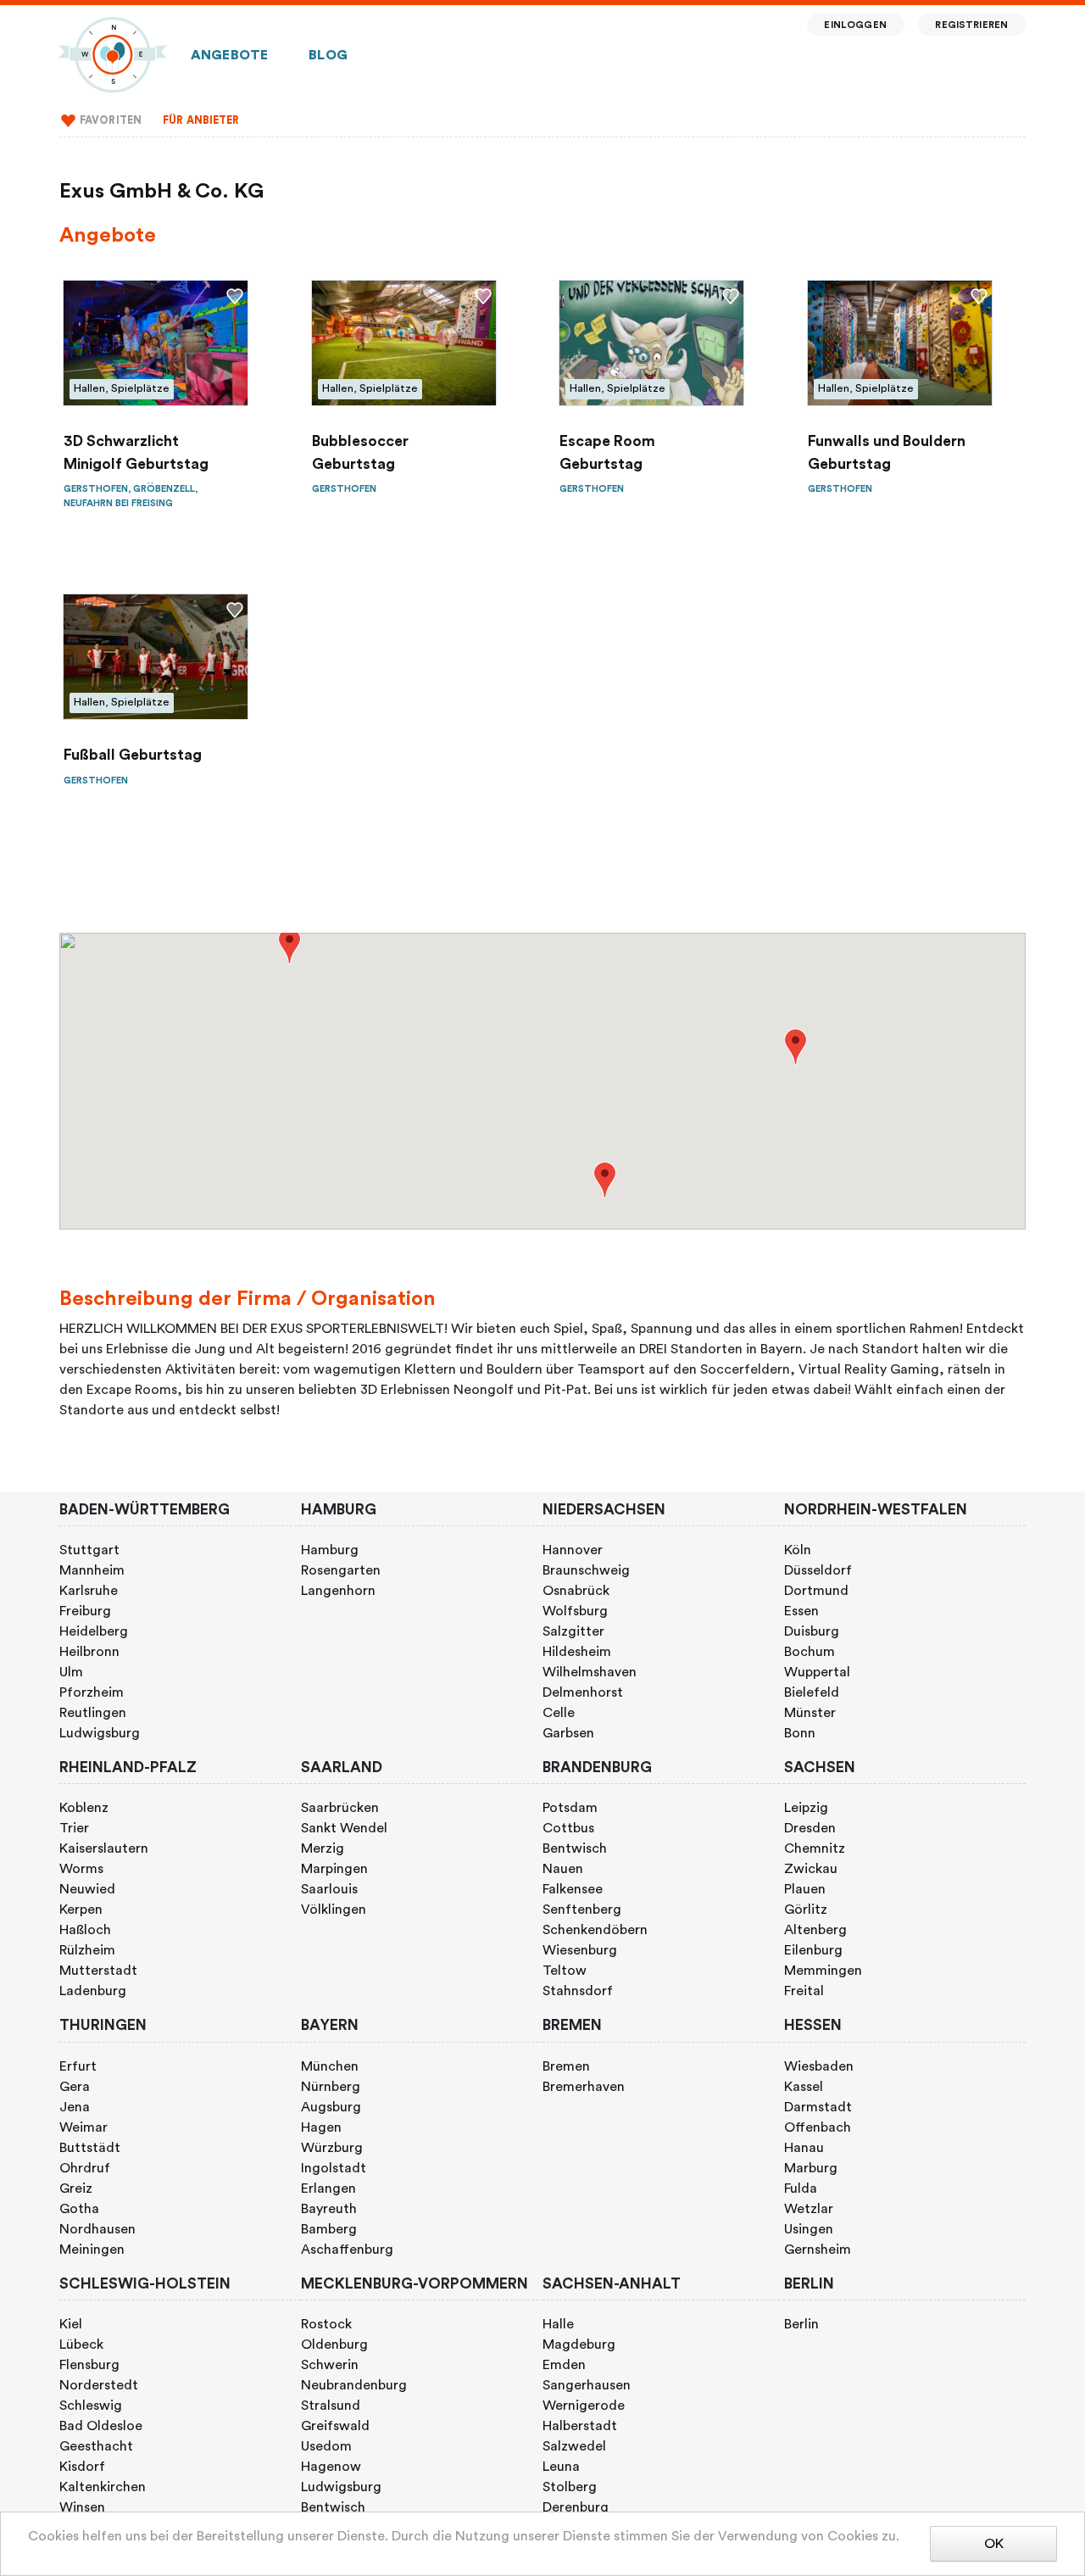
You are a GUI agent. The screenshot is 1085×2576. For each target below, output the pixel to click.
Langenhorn (338, 1591)
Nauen (563, 1869)
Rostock (326, 2324)
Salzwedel (574, 2446)
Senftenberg (582, 1910)
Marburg (811, 2168)
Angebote (229, 55)
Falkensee (573, 1889)
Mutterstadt (98, 1971)
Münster (810, 1713)
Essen (801, 1611)
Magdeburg (579, 2345)
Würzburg (332, 2148)
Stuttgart (89, 1550)
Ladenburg (93, 1991)
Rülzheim (87, 1950)
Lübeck (81, 2345)
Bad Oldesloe (101, 2426)
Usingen (809, 2229)
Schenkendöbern (595, 1930)
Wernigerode (584, 2406)
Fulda (801, 2188)
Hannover (573, 1550)
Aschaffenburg (347, 2250)
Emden (564, 2365)
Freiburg (85, 1611)
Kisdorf (82, 2467)
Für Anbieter (201, 120)
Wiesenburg (580, 1950)
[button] (289, 946)
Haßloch (85, 1930)
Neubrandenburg (354, 2385)
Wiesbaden (819, 2066)
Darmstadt (818, 2107)
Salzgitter (573, 1631)
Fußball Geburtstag (133, 755)
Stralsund (331, 2406)
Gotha (79, 2209)
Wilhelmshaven (590, 1672)
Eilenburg (813, 1950)
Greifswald (335, 2426)
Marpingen (334, 1869)
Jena (75, 2107)
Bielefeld (812, 1692)
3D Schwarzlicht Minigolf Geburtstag (136, 452)
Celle (559, 1713)
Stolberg (570, 2487)
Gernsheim (818, 2250)
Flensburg (89, 2365)
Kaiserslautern (104, 1848)
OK (994, 2544)
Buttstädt (90, 2148)
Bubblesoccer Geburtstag (360, 452)
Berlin (801, 2324)
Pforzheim (92, 1692)
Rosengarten (341, 1570)
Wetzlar (809, 2209)
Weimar (83, 2127)
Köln (798, 1550)
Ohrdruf (85, 2168)
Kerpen (81, 1910)
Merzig (323, 1848)
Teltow (565, 1971)
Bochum (810, 1652)
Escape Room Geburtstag (607, 452)
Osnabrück (576, 1591)
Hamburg (330, 1550)
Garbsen (568, 1733)
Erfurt (78, 2066)
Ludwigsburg (100, 1733)
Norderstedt (99, 2385)
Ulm (71, 1672)
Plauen (805, 1889)
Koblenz (84, 1808)
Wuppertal (817, 1672)
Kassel (804, 2087)
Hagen (321, 2127)
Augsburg (331, 2107)
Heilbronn (89, 1652)
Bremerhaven (584, 2087)
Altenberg (815, 1930)
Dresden (810, 1828)
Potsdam (570, 1808)
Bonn (800, 1733)
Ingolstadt (334, 2168)
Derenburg (576, 2507)
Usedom (326, 2446)
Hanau (804, 2148)
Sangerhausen (587, 2385)
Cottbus (568, 1828)
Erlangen (328, 2188)
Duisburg (812, 1631)
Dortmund (816, 1591)
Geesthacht (96, 2446)
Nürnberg (331, 2087)
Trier (74, 1828)
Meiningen (92, 2250)
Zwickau (811, 1869)
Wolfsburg (575, 1611)
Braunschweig (586, 1570)
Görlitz (806, 1910)
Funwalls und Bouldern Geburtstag (887, 452)
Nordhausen (97, 2229)
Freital (804, 1991)
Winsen (82, 2507)
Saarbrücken (340, 1808)
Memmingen (823, 1971)
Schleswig (91, 2406)
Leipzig (806, 1808)
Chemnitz (815, 1848)
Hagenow (331, 2467)
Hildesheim (577, 1652)
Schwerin (330, 2365)
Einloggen (855, 25)
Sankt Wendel (344, 1828)
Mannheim (92, 1570)
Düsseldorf (818, 1570)
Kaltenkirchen (103, 2487)
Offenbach (818, 2127)
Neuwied (87, 1889)
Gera (75, 2087)
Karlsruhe (89, 1591)
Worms (81, 1869)
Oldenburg (334, 2345)
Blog (328, 55)
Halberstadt (580, 2426)
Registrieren (971, 25)
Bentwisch (575, 1848)
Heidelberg (94, 1631)
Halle (558, 2324)
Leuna (561, 2467)
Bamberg (329, 2229)
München (330, 2066)
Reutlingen (93, 1713)
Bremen (566, 2066)
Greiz (76, 2188)
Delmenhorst (583, 1692)
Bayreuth (329, 2209)
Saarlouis (329, 1889)
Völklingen (334, 1910)
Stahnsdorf (578, 1991)
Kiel (71, 2324)
